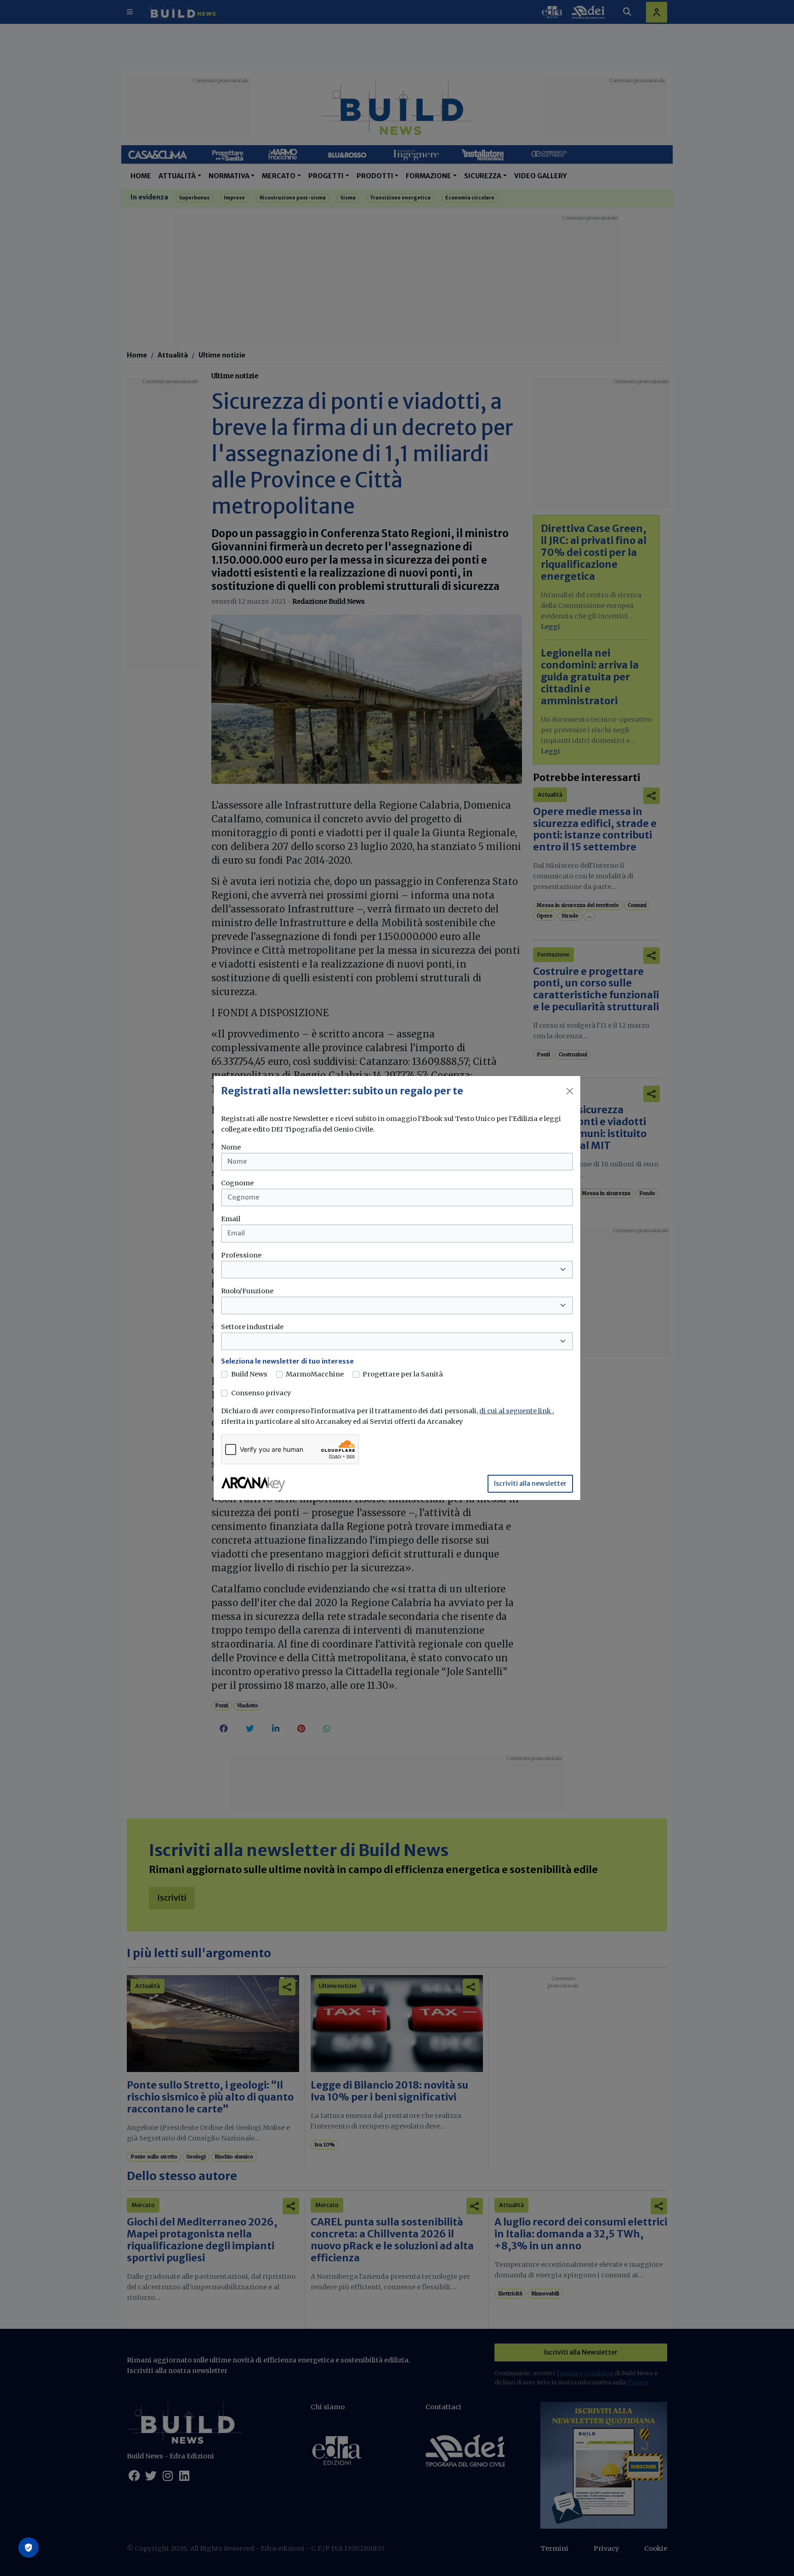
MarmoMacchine (315, 1374)
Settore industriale (252, 1327)
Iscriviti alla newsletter (530, 1483)
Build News (249, 1374)
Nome (231, 1147)
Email (231, 1219)
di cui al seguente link (516, 1411)
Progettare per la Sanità (403, 1374)
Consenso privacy (261, 1393)
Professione (241, 1255)
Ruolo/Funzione (247, 1291)
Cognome (237, 1183)
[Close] (570, 1091)
